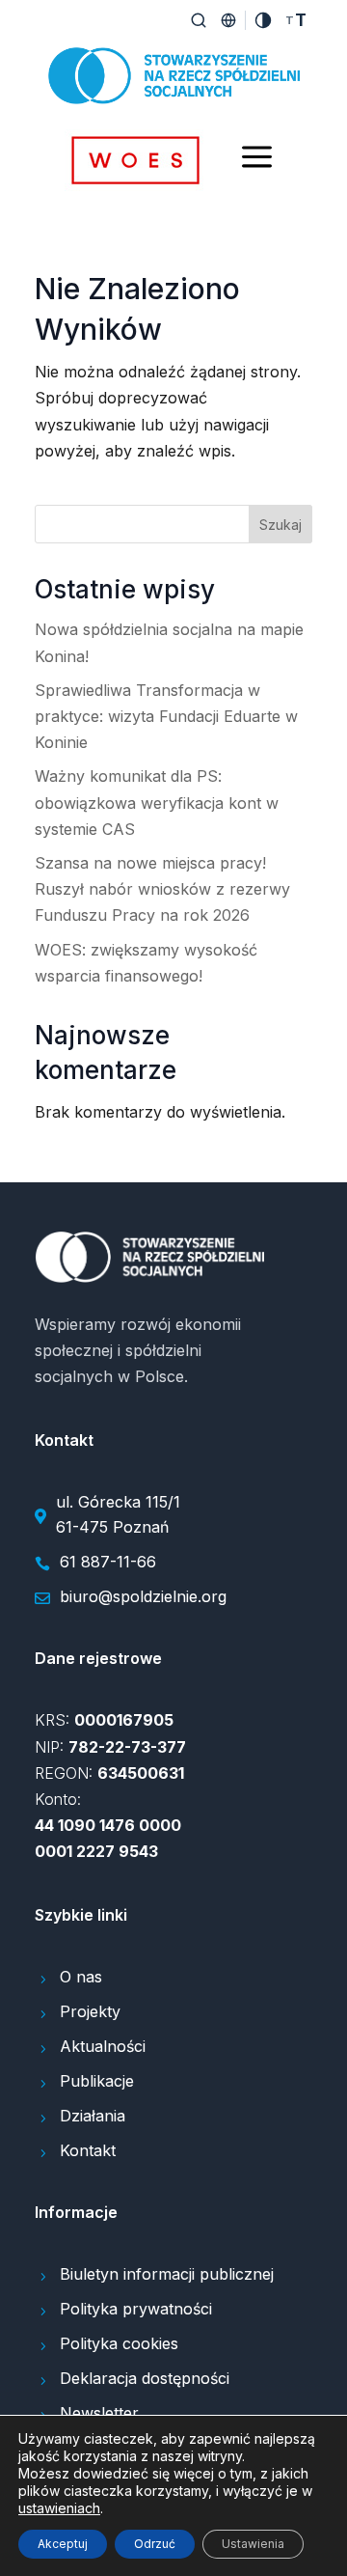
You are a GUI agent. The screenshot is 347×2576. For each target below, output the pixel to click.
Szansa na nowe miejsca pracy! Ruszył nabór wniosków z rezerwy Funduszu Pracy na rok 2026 (162, 889)
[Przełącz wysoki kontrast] (263, 20)
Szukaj (280, 525)
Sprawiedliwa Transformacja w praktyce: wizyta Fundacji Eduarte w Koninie (166, 716)
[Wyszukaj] (199, 20)
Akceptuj (63, 2544)
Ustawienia (253, 2544)
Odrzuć (155, 2544)
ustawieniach (59, 2508)
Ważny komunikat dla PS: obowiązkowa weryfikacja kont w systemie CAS (157, 802)
